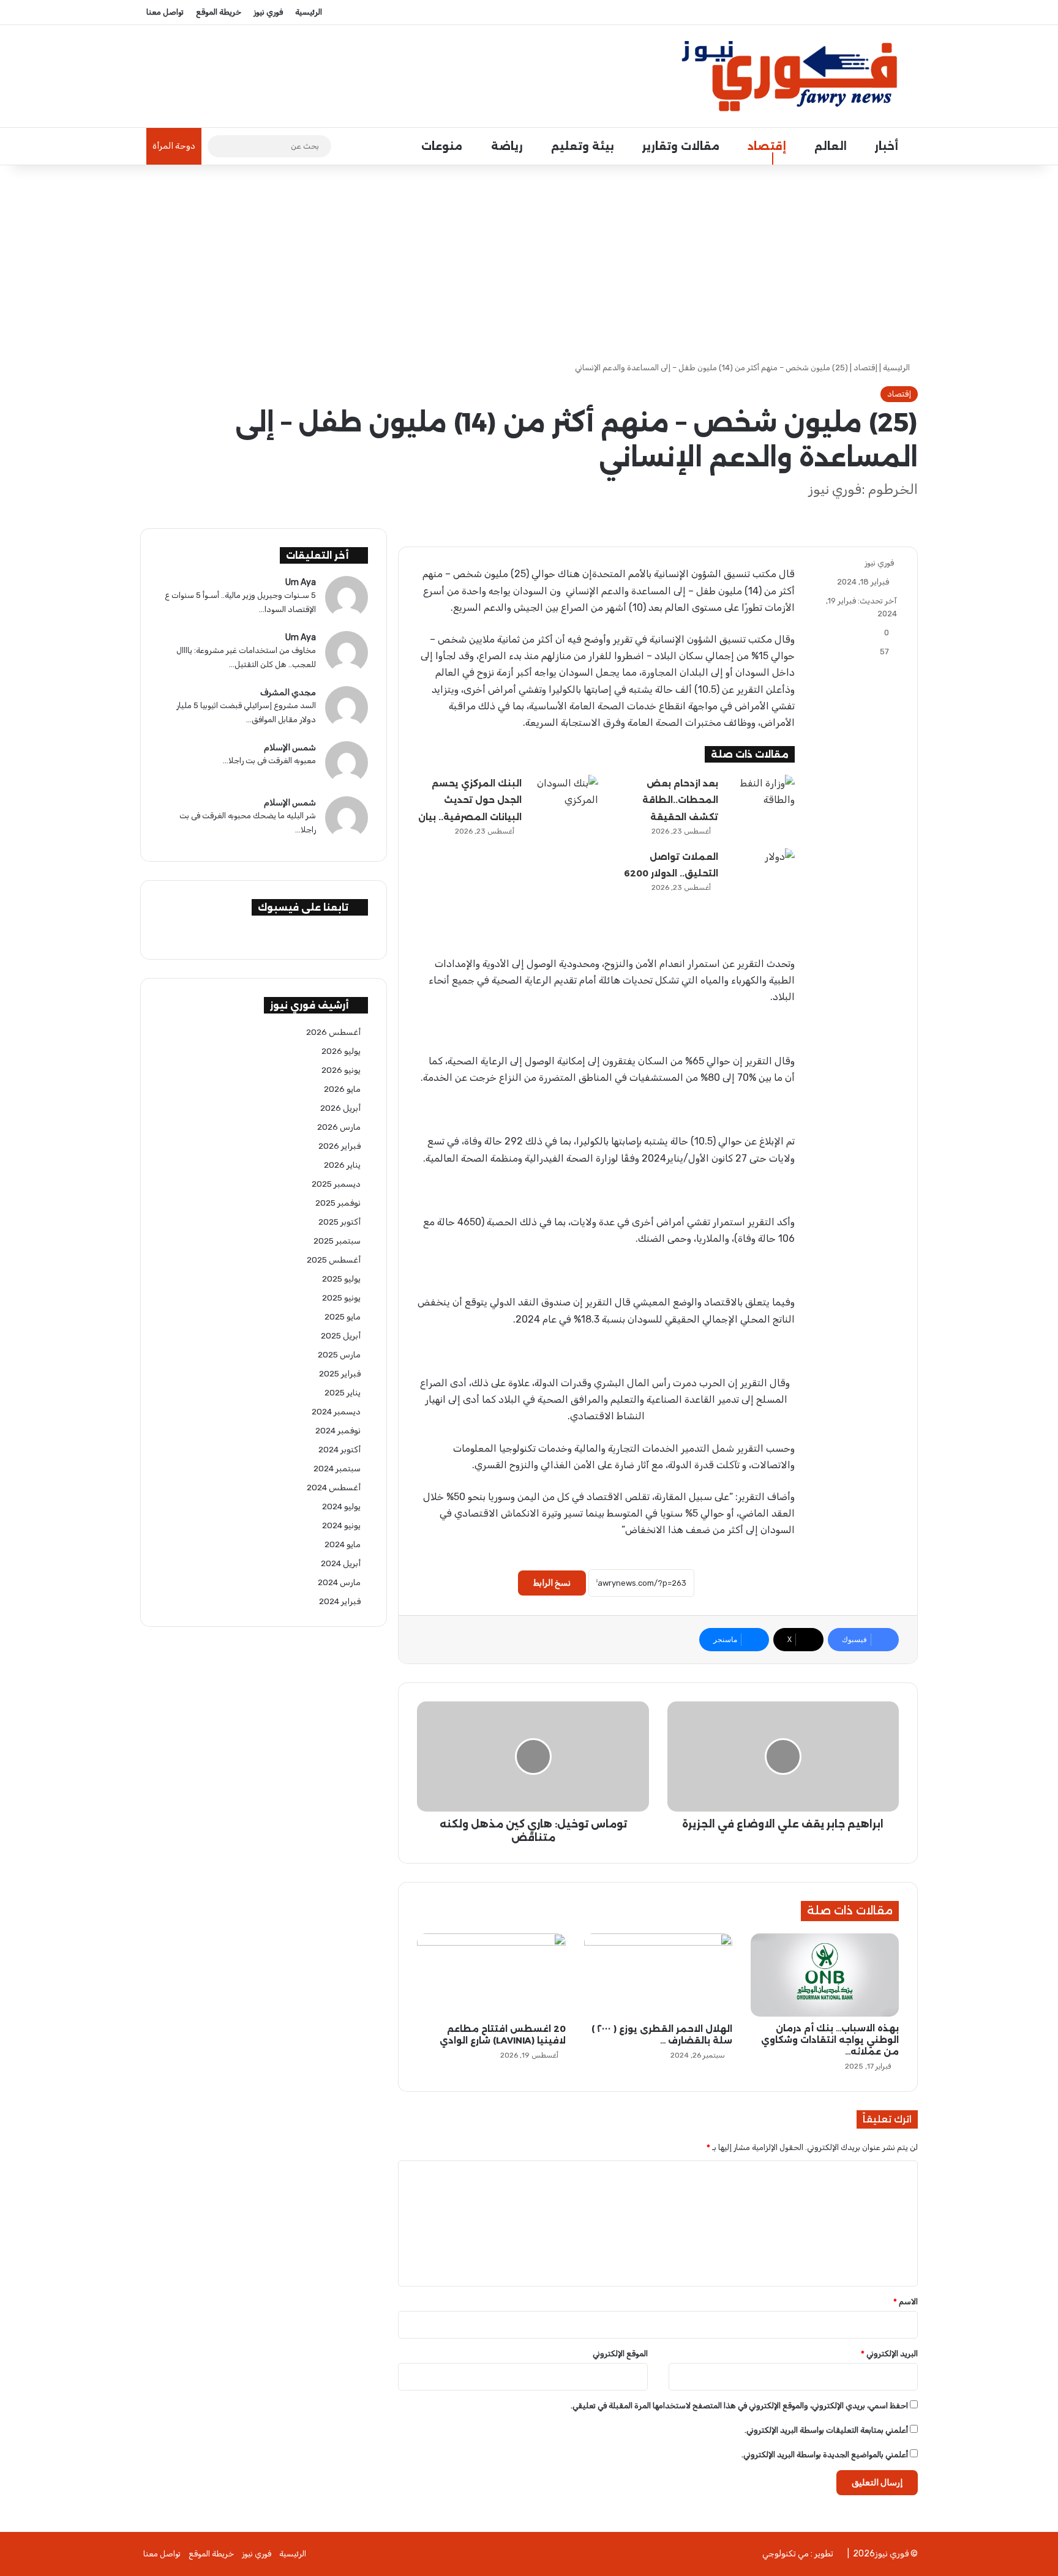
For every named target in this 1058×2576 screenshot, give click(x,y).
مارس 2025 (339, 1354)
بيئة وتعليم (584, 146)
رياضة (508, 146)
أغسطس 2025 (334, 1260)
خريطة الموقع (219, 12)
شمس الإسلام (290, 748)
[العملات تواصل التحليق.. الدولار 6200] (761, 871)
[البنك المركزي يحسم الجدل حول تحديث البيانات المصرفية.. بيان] (565, 798)
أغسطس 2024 (334, 1487)
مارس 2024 (339, 1582)
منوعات (443, 146)
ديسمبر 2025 (336, 1184)
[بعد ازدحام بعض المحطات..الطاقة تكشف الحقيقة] (761, 798)
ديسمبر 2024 (336, 1411)
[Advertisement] (529, 263)
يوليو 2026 (341, 1051)
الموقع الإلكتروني (620, 2354)
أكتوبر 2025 (340, 1222)
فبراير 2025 (340, 1373)
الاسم (906, 2302)
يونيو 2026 (341, 1070)
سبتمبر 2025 (337, 1241)
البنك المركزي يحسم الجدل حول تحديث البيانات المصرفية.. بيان (470, 800)
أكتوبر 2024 (340, 1449)
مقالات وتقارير (682, 146)
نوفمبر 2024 (338, 1430)
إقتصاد (768, 146)
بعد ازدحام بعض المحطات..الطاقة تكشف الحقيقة (680, 800)
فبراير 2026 (340, 1146)
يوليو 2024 (341, 1506)
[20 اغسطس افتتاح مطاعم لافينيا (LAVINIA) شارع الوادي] (491, 1975)
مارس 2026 (339, 1127)
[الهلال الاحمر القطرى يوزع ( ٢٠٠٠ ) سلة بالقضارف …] (658, 1975)
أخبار (888, 146)
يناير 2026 (342, 1165)
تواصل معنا (165, 12)
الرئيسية (309, 12)
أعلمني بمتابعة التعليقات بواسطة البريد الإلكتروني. (826, 2430)
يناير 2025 (343, 1392)
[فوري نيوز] (794, 76)
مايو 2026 (342, 1089)
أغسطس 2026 (333, 1032)
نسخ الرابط (552, 1583)
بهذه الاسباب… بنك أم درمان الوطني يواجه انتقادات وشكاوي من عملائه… (830, 2040)
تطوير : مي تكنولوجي (798, 2554)
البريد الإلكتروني (889, 2354)
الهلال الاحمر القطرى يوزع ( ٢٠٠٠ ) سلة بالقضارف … (662, 2035)
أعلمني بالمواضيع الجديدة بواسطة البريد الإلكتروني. (825, 2455)
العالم (832, 146)
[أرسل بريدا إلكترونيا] (860, 563)
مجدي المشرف (288, 693)
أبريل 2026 (340, 1108)
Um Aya (301, 582)
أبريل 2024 (341, 1563)
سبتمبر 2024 (337, 1468)
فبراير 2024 (340, 1601)
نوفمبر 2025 (338, 1203)
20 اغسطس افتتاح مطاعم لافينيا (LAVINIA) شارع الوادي (503, 2035)
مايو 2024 (343, 1544)
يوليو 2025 (341, 1279)
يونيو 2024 (341, 1525)
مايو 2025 (343, 1316)
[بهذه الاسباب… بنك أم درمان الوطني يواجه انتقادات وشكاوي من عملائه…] (825, 1975)
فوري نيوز (268, 12)
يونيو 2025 (341, 1297)
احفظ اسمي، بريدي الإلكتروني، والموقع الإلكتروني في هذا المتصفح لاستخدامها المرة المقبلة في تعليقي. (739, 2406)
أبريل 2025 (341, 1335)
